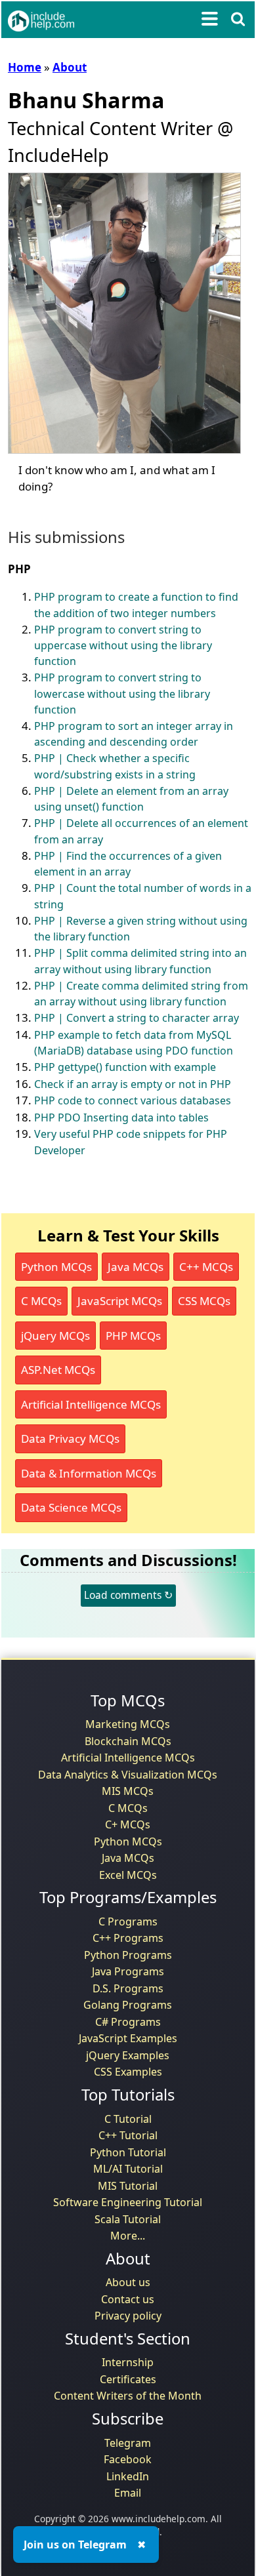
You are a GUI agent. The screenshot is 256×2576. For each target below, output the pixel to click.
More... (128, 2236)
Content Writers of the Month (128, 2396)
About (70, 67)
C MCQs (41, 1301)
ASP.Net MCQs (58, 1370)
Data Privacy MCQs (70, 1439)
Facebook (128, 2459)
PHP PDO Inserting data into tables (121, 1117)
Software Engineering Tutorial (128, 2202)
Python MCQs (56, 1267)
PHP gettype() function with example (125, 1067)
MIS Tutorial (128, 2186)
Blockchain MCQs (128, 1741)
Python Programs (128, 1955)
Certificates (128, 2379)
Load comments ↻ (128, 1595)
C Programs (128, 1922)
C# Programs (128, 2022)
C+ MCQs (128, 1824)
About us (128, 2282)
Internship (128, 2362)
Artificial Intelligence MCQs (91, 1404)
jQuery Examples (128, 2055)
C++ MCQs (206, 1267)
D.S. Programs (128, 1988)
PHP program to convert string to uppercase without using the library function (123, 646)
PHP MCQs (133, 1336)
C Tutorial (128, 2119)
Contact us (128, 2299)
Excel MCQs (128, 1875)
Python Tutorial (128, 2152)
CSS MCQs (204, 1301)
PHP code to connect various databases (133, 1100)
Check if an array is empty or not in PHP (133, 1084)
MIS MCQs (128, 1791)
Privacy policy (128, 2316)
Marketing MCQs (128, 1724)
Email (128, 2493)
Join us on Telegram (75, 2545)
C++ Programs (128, 1938)
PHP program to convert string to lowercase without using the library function (122, 694)
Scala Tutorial (128, 2219)
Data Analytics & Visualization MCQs (128, 1775)
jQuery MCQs (55, 1336)
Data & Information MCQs (89, 1473)
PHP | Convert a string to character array (137, 1018)
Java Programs (128, 1971)
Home (25, 67)
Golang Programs (128, 2005)
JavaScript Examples (128, 2038)
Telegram (128, 2443)
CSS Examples (128, 2072)
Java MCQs (136, 1267)
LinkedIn (128, 2476)
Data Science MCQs (71, 1507)
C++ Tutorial (128, 2135)
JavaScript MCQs (120, 1301)
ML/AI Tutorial (128, 2169)
